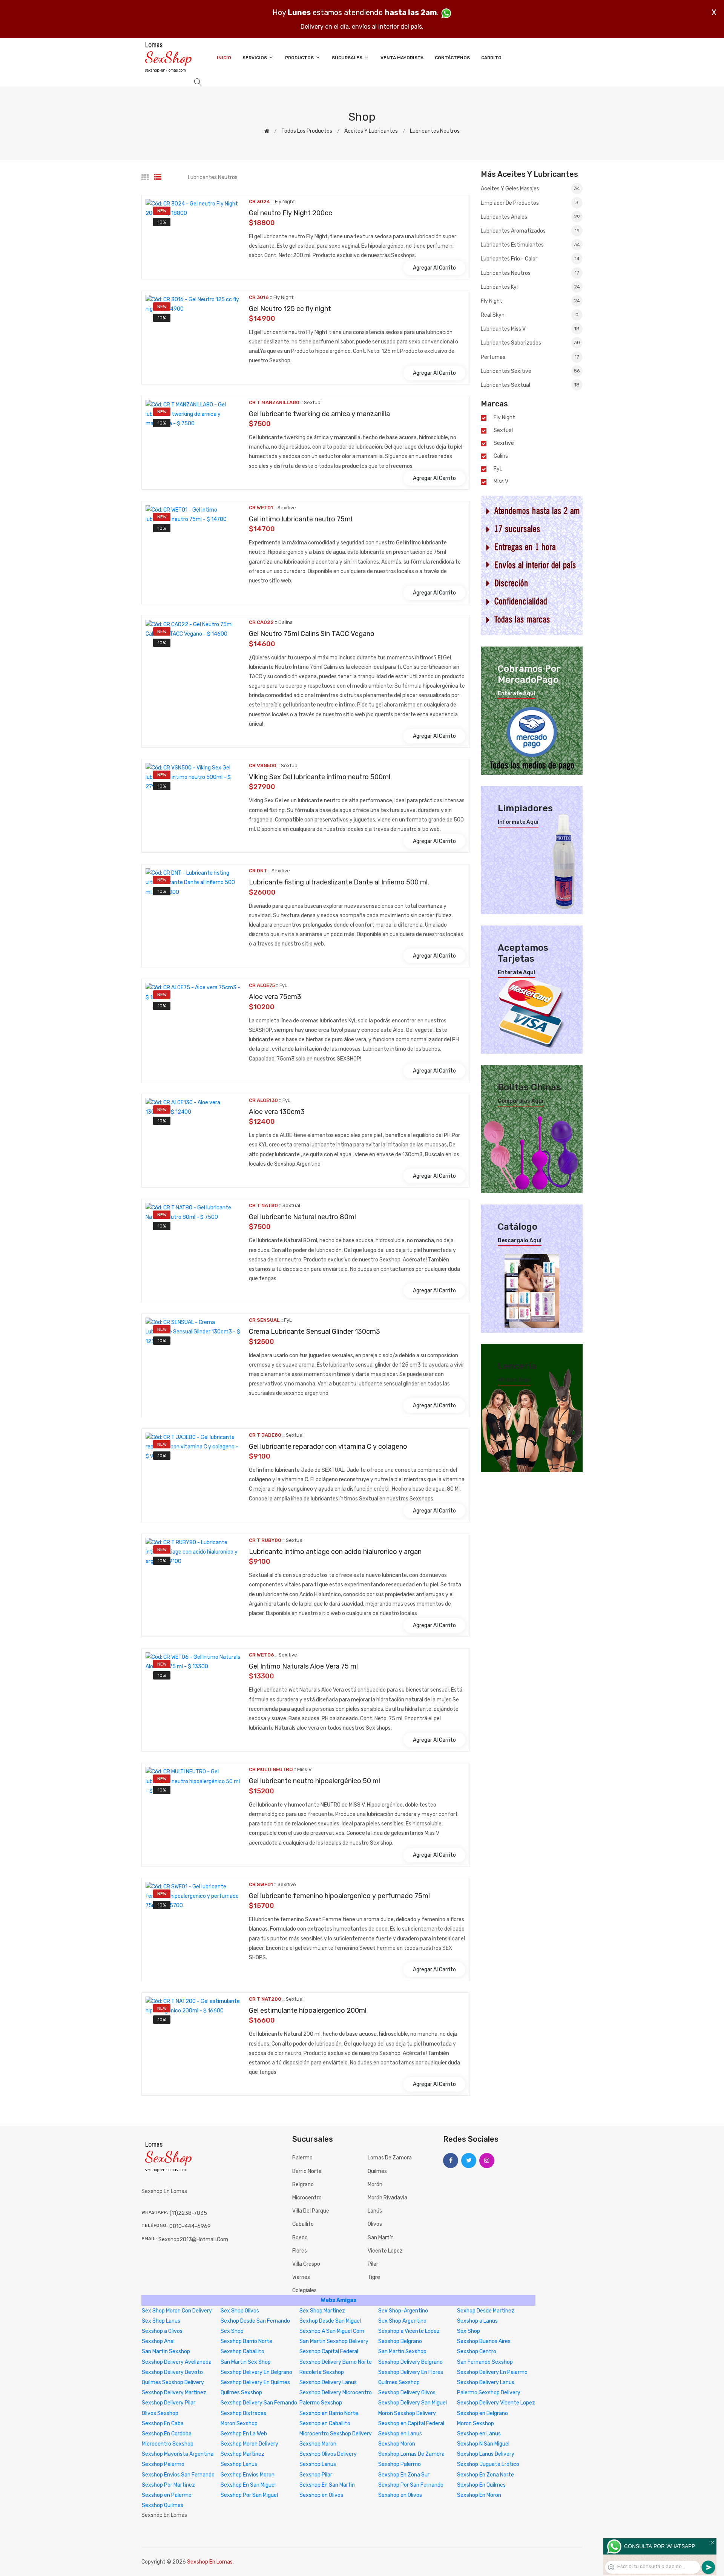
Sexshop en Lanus (400, 2434)
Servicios (255, 58)
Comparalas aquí (521, 1101)
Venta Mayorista (402, 58)
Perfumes (530, 357)
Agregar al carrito (434, 268)
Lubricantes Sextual (530, 385)
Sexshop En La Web (244, 2434)
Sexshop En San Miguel (248, 2485)
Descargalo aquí (520, 1241)
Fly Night (530, 301)
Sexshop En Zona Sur (404, 2475)
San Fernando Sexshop (485, 2362)
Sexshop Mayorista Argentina (178, 2454)
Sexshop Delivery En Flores (411, 2372)
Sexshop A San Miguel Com (332, 2331)
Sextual (503, 431)
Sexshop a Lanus (477, 2321)
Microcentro (307, 2198)
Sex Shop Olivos (240, 2311)
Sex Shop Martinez (322, 2311)
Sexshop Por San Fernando (411, 2485)
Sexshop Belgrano (400, 2341)
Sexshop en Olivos (321, 2495)
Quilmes (377, 2171)
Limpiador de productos (530, 203)
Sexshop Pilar (316, 2475)
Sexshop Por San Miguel (249, 2495)
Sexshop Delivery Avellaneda (177, 2362)
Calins (501, 456)
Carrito (491, 58)
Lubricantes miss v (530, 329)
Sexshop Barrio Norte (246, 2341)
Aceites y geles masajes (530, 189)
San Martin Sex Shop (246, 2362)
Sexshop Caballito (242, 2352)
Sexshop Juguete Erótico (488, 2464)
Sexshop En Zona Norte (485, 2475)
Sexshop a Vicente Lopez (409, 2331)
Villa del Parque (311, 2211)
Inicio (224, 58)
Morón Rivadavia (387, 2198)
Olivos (375, 2224)
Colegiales (304, 2290)
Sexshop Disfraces (243, 2413)
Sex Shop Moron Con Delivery (177, 2311)
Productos (300, 58)
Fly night (504, 418)
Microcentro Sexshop (168, 2444)
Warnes (301, 2277)
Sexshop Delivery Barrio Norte (336, 2362)
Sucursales (348, 58)
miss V (501, 482)
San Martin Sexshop (166, 2352)
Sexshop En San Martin (327, 2485)
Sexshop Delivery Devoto (172, 2372)
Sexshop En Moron (479, 2495)
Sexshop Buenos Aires (484, 2341)
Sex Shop (232, 2331)
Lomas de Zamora (390, 2158)
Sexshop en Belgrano (482, 2413)
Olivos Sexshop (160, 2413)
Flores (300, 2251)
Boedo (300, 2238)
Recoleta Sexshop (322, 2372)
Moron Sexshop (239, 2424)
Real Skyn (530, 315)
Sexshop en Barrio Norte (329, 2413)
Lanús (375, 2211)
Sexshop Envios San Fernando (178, 2475)
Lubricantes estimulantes (530, 245)
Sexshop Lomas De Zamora (411, 2454)
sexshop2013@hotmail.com (193, 2240)
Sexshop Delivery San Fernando (259, 2403)
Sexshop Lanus (239, 2464)
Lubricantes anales (530, 217)
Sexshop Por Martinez (168, 2485)
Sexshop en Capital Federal (411, 2424)
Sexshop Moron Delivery (249, 2444)
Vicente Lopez (385, 2251)
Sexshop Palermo (163, 2464)
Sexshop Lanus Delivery (486, 2454)
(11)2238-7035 (188, 2213)
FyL (498, 469)
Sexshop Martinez (242, 2454)
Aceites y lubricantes (371, 131)
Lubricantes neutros (435, 131)
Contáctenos (452, 58)
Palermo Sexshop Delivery (489, 2393)
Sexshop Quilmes (163, 2505)
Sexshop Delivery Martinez (174, 2393)
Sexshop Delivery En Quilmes (255, 2382)
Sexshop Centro (477, 2352)
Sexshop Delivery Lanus (328, 2382)
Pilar (373, 2264)
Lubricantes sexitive (530, 371)
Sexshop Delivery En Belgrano (256, 2372)
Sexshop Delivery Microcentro (336, 2393)
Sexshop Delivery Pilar (169, 2403)
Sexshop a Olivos (162, 2331)
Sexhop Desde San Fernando (255, 2321)
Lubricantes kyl (530, 287)
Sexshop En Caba (163, 2424)
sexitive (504, 443)
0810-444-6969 (190, 2226)
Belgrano (303, 2184)
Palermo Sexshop (321, 2403)
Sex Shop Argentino (402, 2321)
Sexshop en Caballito (325, 2424)
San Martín (381, 2238)
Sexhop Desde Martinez (486, 2311)
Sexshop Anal (158, 2341)
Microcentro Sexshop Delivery (336, 2434)
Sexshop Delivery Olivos (407, 2393)
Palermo (302, 2158)
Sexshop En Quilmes (481, 2485)
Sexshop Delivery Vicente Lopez (496, 2403)
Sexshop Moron (318, 2444)
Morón (375, 2184)
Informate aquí (518, 822)
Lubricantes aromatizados (530, 231)
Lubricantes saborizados (530, 343)
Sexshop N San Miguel (483, 2444)
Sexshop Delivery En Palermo (492, 2372)
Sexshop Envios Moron (248, 2475)
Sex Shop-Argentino (403, 2311)
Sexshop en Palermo (167, 2495)
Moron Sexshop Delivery (407, 2413)
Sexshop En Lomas (210, 2562)
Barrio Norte (307, 2171)
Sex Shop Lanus (161, 2321)
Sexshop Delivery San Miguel (413, 2403)
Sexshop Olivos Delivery (328, 2454)
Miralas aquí (514, 1380)
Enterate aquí (516, 694)
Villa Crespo (306, 2264)
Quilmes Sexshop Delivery (173, 2382)
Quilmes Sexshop (399, 2382)
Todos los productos (307, 131)
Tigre (374, 2277)
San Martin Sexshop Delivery (334, 2341)
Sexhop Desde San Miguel (330, 2321)
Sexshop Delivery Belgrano (410, 2362)
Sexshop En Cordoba (167, 2434)
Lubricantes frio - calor (530, 259)
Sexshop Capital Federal (329, 2352)
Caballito (303, 2224)
